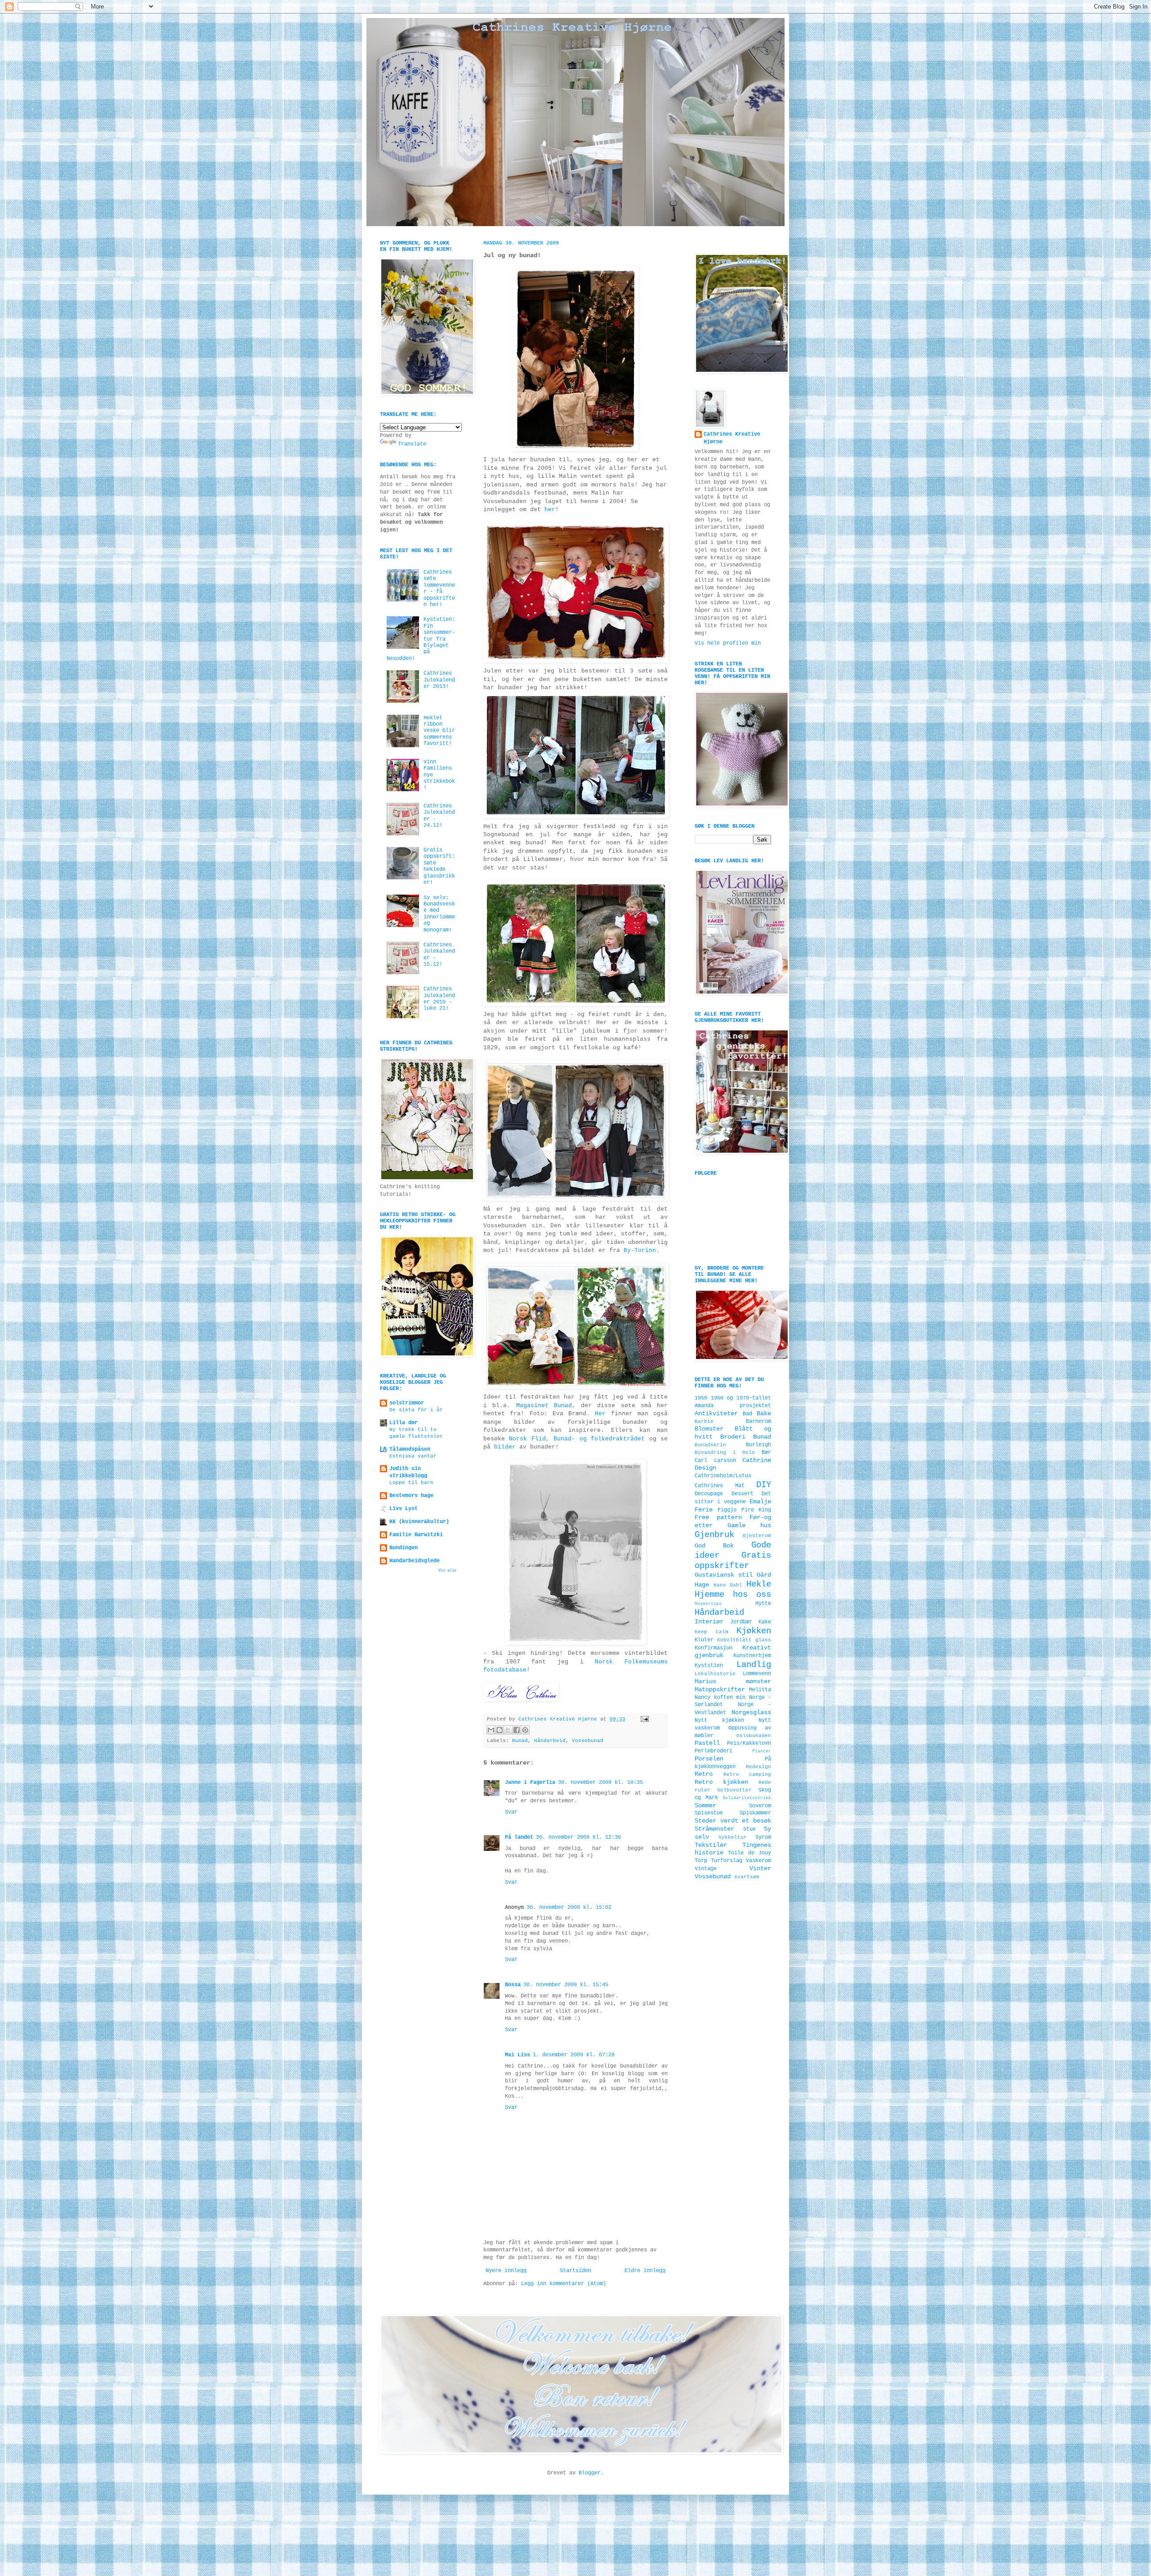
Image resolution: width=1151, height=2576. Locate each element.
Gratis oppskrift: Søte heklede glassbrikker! (439, 866)
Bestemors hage (411, 1496)
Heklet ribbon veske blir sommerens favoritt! (439, 731)
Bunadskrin (710, 1445)
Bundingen (404, 1548)
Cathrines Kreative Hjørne (732, 438)
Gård (764, 1575)
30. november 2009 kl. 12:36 (578, 1837)
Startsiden (575, 2271)
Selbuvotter (734, 1790)
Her (600, 1414)
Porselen (709, 1759)
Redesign (758, 1767)
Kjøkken (754, 1631)
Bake (764, 1413)
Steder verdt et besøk (733, 1821)
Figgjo (727, 1510)
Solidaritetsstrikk (747, 1798)
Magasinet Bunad (544, 1406)
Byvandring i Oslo (725, 1453)
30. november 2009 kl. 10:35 (600, 1783)
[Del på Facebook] (517, 1730)
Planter (762, 1751)
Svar (511, 1812)
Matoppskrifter (720, 1689)
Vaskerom (758, 1861)
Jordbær (741, 1622)
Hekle (759, 1584)
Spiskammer (755, 1813)
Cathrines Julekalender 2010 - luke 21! (439, 999)
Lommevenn (757, 1674)
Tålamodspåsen (410, 1449)
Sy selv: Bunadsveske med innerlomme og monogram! (439, 914)
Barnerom (758, 1422)
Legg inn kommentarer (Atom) (564, 2284)
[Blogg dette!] (500, 1730)
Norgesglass (751, 1712)
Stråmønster (714, 1829)
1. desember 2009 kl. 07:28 (574, 2055)
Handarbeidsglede (415, 1561)
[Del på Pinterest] (525, 1730)
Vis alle (447, 1571)
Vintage (706, 1869)
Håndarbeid (550, 1741)
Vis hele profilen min (728, 643)
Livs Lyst (404, 1509)
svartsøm (747, 1877)
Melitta (760, 1690)
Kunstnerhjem (752, 1656)
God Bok (714, 1546)
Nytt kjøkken (719, 1720)
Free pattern (718, 1517)
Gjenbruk (714, 1535)
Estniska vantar (413, 1456)
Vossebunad (588, 1741)
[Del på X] (508, 1730)
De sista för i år (416, 1410)
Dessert (743, 1494)
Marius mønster (733, 1681)
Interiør (709, 1622)
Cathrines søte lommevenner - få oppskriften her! (439, 588)
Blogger (590, 2473)
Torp (701, 1861)
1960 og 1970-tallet (741, 1398)
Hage (702, 1585)
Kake (765, 1622)
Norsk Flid (527, 1439)
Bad (747, 1414)
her (550, 510)
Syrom (763, 1837)
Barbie (704, 1422)
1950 (701, 1398)
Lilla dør (404, 1423)
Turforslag (727, 1861)
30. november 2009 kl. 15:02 (569, 1907)
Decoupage (709, 1494)
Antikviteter (716, 1413)
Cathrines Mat (720, 1486)
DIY (764, 1485)
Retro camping (747, 1774)
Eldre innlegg (645, 2271)
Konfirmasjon (714, 1648)
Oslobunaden (754, 1736)
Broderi (733, 1437)
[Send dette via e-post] (491, 1730)
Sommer (705, 1805)
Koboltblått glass (744, 1640)
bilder (505, 1447)
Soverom (760, 1806)
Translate (412, 444)
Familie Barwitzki (416, 1535)
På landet (519, 1837)
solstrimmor (407, 1403)
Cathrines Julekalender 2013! (439, 680)
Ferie (704, 1510)
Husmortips (708, 1604)
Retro (704, 1774)
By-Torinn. (642, 1250)
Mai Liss (518, 2055)
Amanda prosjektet (733, 1406)
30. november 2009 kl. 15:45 (566, 1985)
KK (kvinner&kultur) (419, 1522)
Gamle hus (749, 1525)
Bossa (513, 1985)
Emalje (760, 1502)
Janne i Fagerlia (530, 1783)
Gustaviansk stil (724, 1575)
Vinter (760, 1868)
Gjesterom (757, 1536)
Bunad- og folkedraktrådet (599, 1439)
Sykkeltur (733, 1837)
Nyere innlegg (506, 2271)
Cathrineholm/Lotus (723, 1476)
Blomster (709, 1429)
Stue (749, 1829)
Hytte (763, 1604)
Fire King (756, 1510)
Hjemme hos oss (733, 1595)
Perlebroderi (714, 1751)
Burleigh (758, 1445)
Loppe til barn (411, 1483)
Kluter (704, 1640)
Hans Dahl (728, 1585)
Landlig (754, 1665)
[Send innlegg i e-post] (644, 1719)
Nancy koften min (720, 1698)
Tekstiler (711, 1845)
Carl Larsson (715, 1461)
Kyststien (709, 1666)
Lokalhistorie (715, 1674)
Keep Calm (712, 1632)
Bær (766, 1453)
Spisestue (709, 1813)
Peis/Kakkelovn (749, 1743)
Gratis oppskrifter (733, 1561)
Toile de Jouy (749, 1853)
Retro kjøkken (721, 1782)
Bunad (520, 1741)
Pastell (707, 1743)
